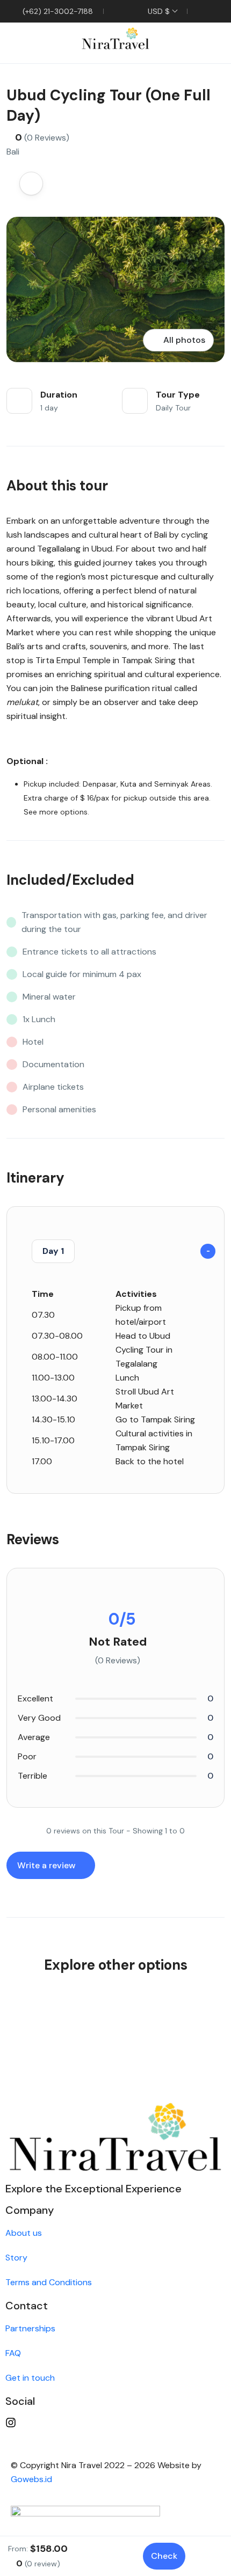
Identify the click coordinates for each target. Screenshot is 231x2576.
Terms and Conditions (49, 2282)
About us (24, 2233)
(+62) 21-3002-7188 (57, 11)
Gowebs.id (31, 2479)
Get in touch (30, 2378)
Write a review (48, 1865)
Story (16, 2258)
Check (164, 2556)
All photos (184, 340)
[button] (184, 43)
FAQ (13, 2353)
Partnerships (30, 2328)
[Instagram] (115, 2423)
